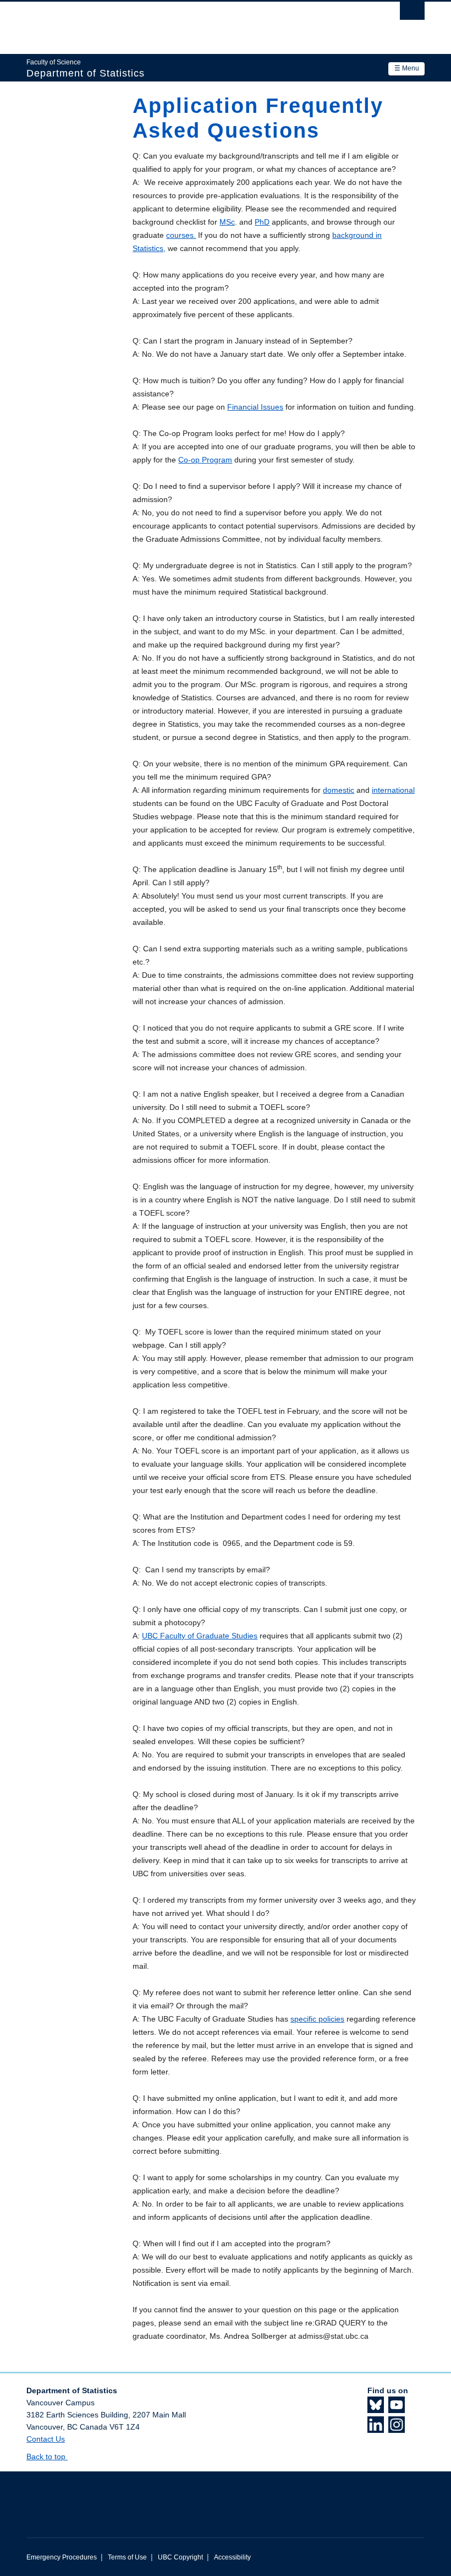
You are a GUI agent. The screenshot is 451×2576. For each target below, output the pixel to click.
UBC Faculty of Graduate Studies (200, 1636)
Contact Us (46, 2439)
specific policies (317, 2019)
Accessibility (232, 2557)
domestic (339, 790)
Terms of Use (127, 2557)
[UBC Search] (412, 14)
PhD (262, 222)
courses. (181, 235)
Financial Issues (255, 407)
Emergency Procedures (62, 2557)
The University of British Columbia (196, 23)
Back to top (47, 2457)
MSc (227, 222)
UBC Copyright (180, 2557)
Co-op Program (205, 460)
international (393, 790)
